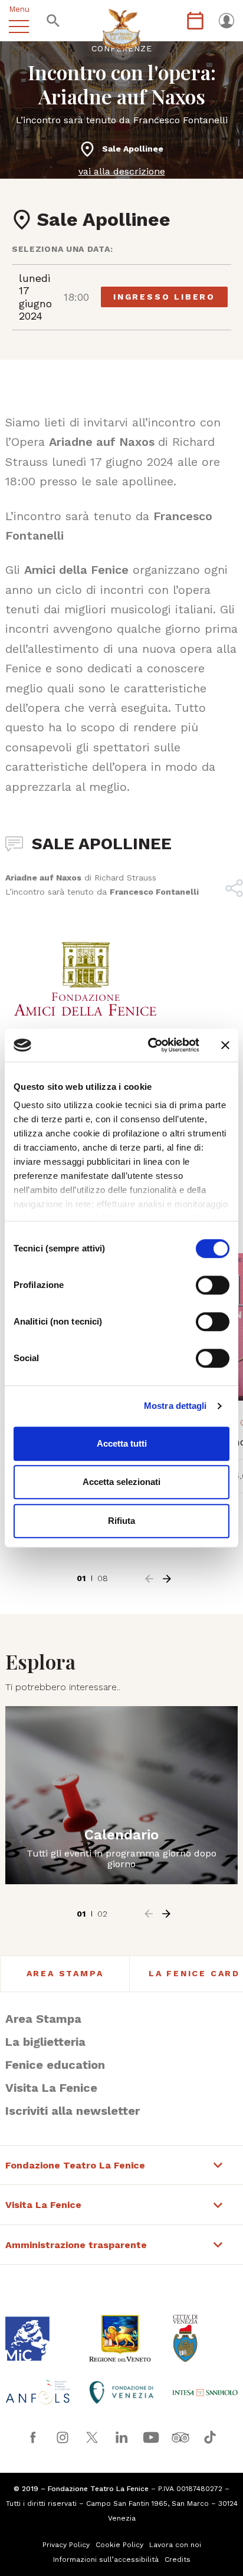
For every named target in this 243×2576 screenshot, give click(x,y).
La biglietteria (45, 2042)
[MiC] (38, 2339)
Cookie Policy (119, 2545)
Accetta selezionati (121, 1482)
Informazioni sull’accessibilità (106, 2559)
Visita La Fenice (51, 2088)
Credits (178, 2559)
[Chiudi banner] (225, 1045)
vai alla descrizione (122, 171)
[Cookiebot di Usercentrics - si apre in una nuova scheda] (150, 1045)
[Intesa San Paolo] (205, 2393)
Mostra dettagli (175, 1406)
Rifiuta (121, 1521)
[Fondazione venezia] (121, 2392)
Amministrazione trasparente (76, 2245)
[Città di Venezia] (205, 2338)
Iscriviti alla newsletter (73, 2111)
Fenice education (55, 2065)
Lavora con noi (175, 2545)
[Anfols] (38, 2392)
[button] (149, 1579)
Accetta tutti (122, 1443)
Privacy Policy (66, 2545)
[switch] (213, 1285)
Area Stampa (65, 1973)
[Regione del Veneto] (121, 2338)
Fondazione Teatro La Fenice (75, 2166)
